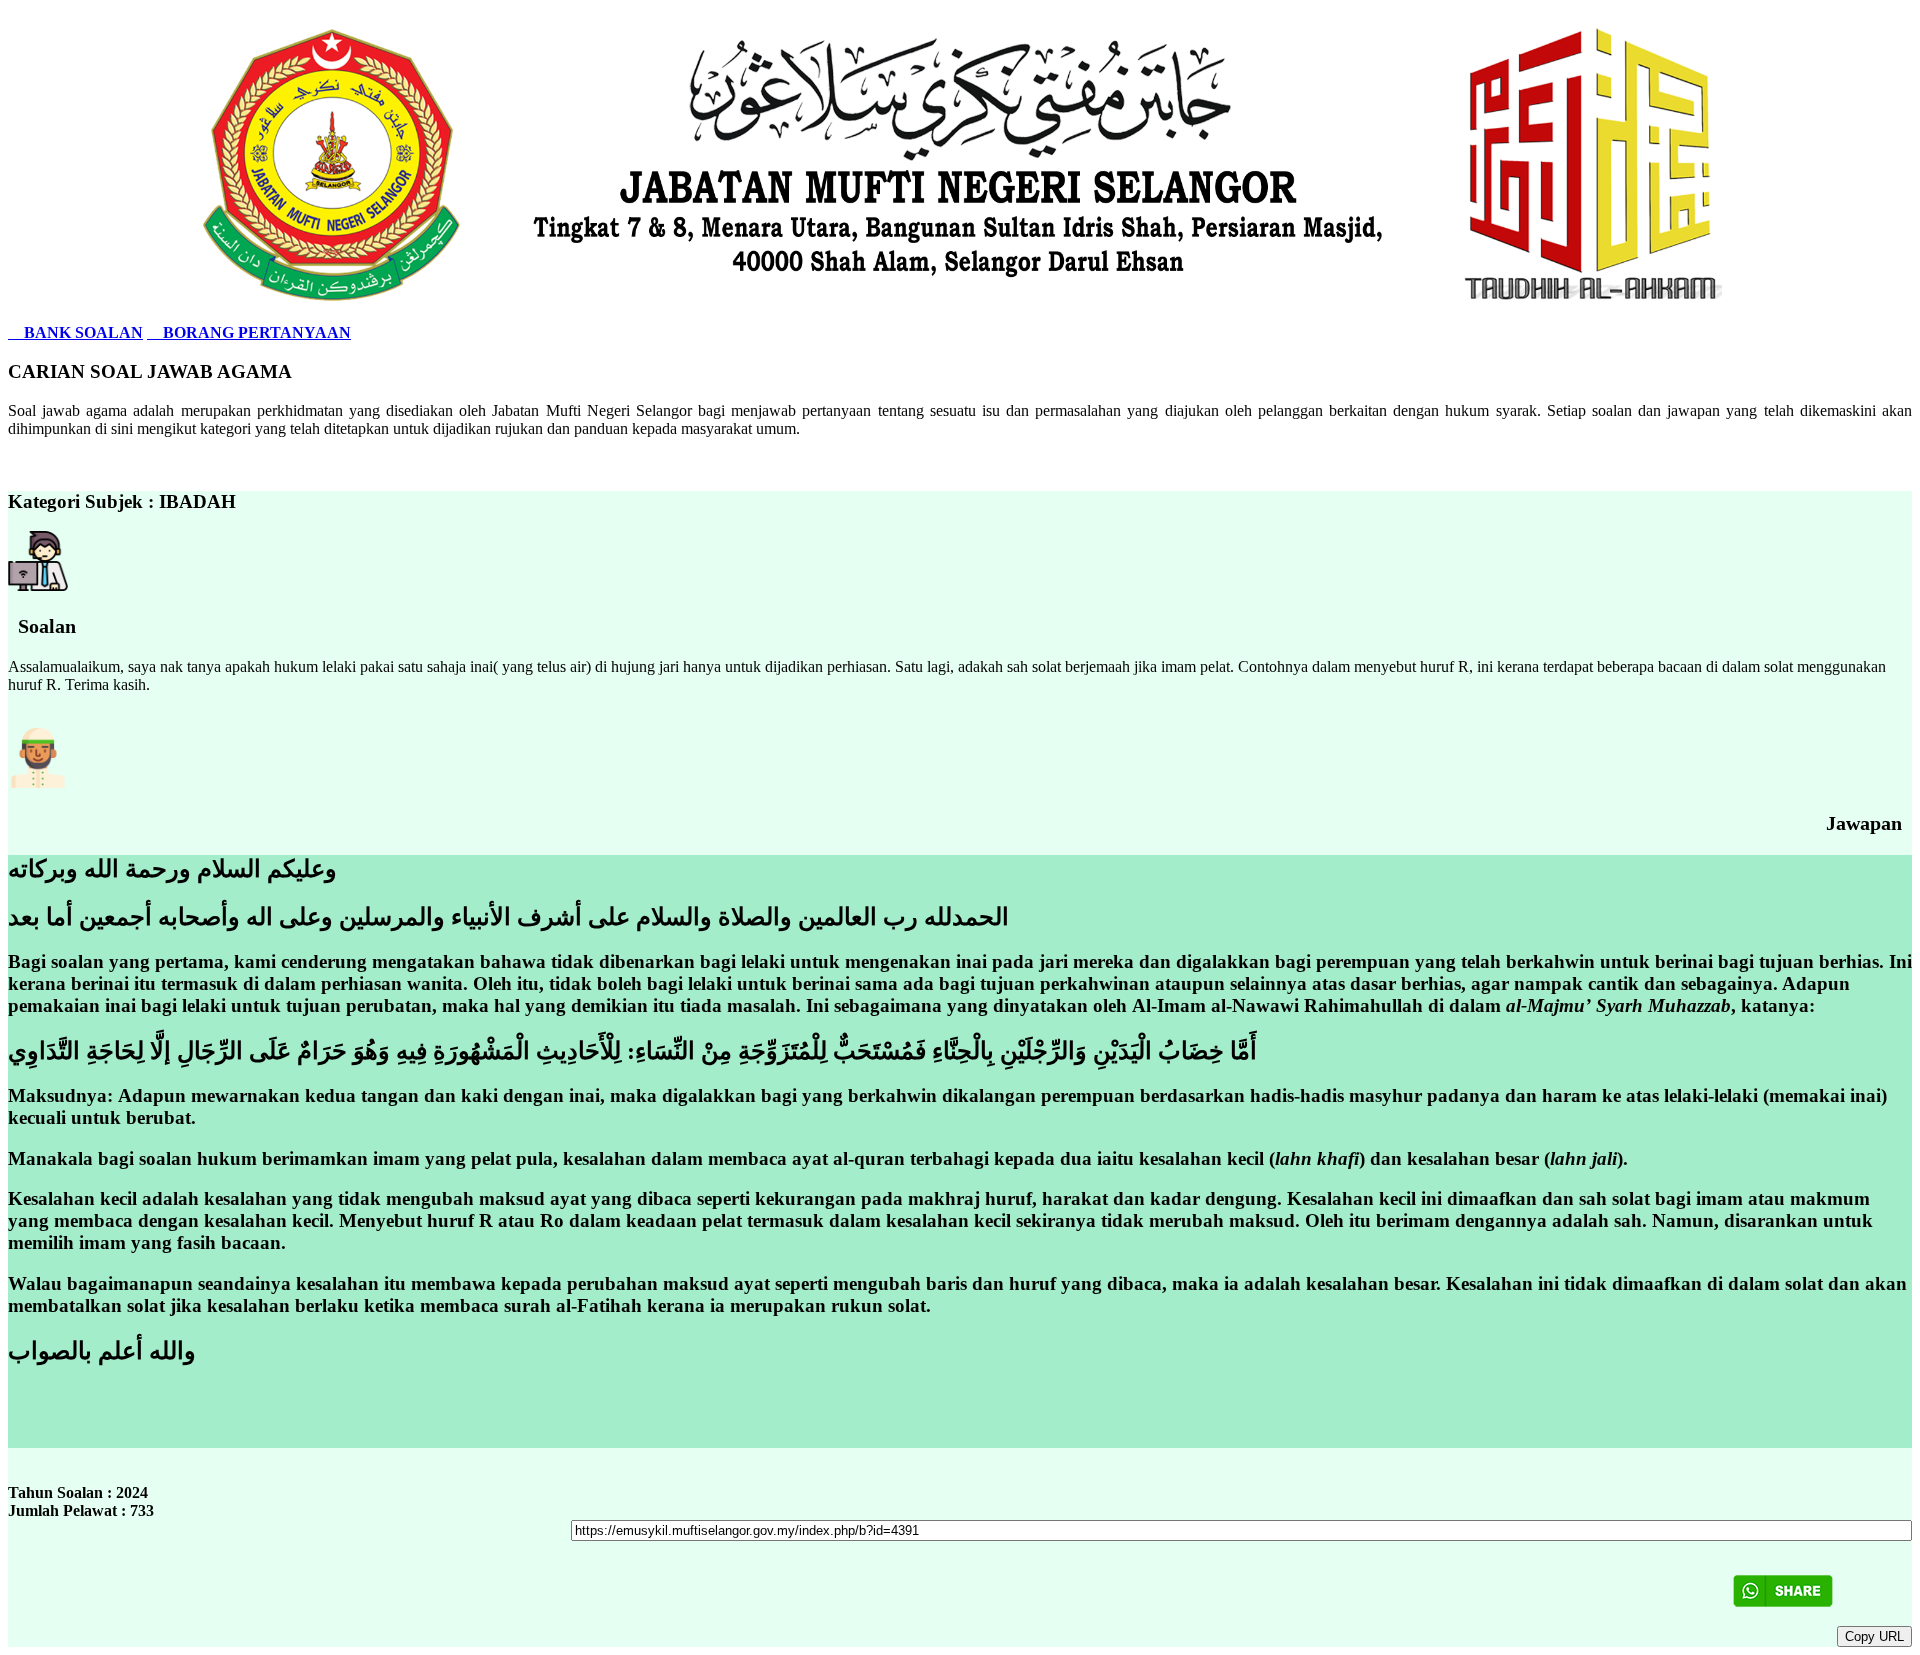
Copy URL (1874, 1636)
